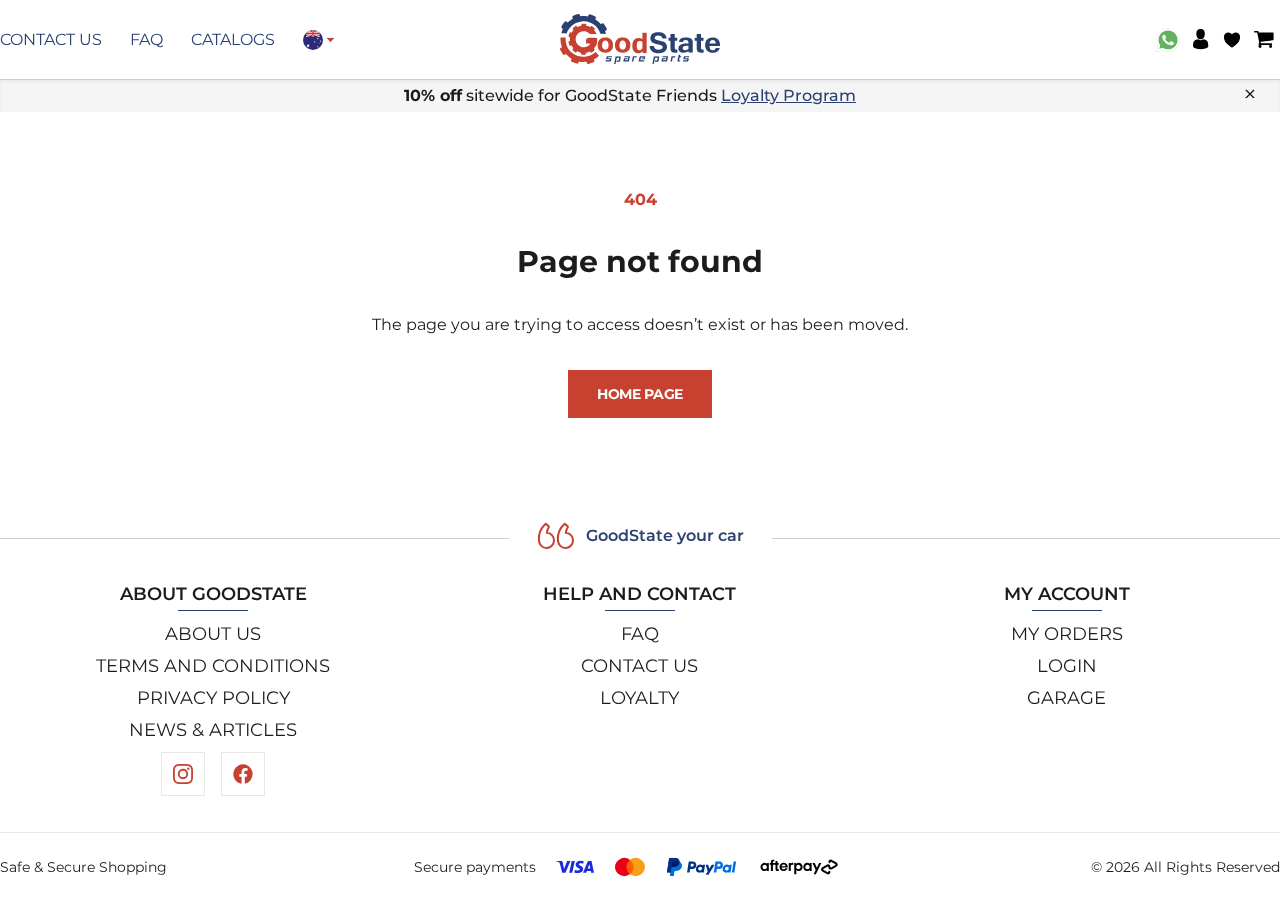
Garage (1066, 698)
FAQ (146, 39)
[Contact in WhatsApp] (1168, 40)
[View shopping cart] (1264, 40)
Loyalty (639, 698)
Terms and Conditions (213, 666)
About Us (213, 634)
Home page (640, 394)
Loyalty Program (788, 95)
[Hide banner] (1250, 94)
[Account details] (1200, 40)
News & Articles (213, 730)
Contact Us (51, 39)
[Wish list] (1232, 40)
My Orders (1067, 634)
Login (1067, 666)
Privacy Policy (213, 698)
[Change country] (318, 40)
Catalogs (233, 39)
